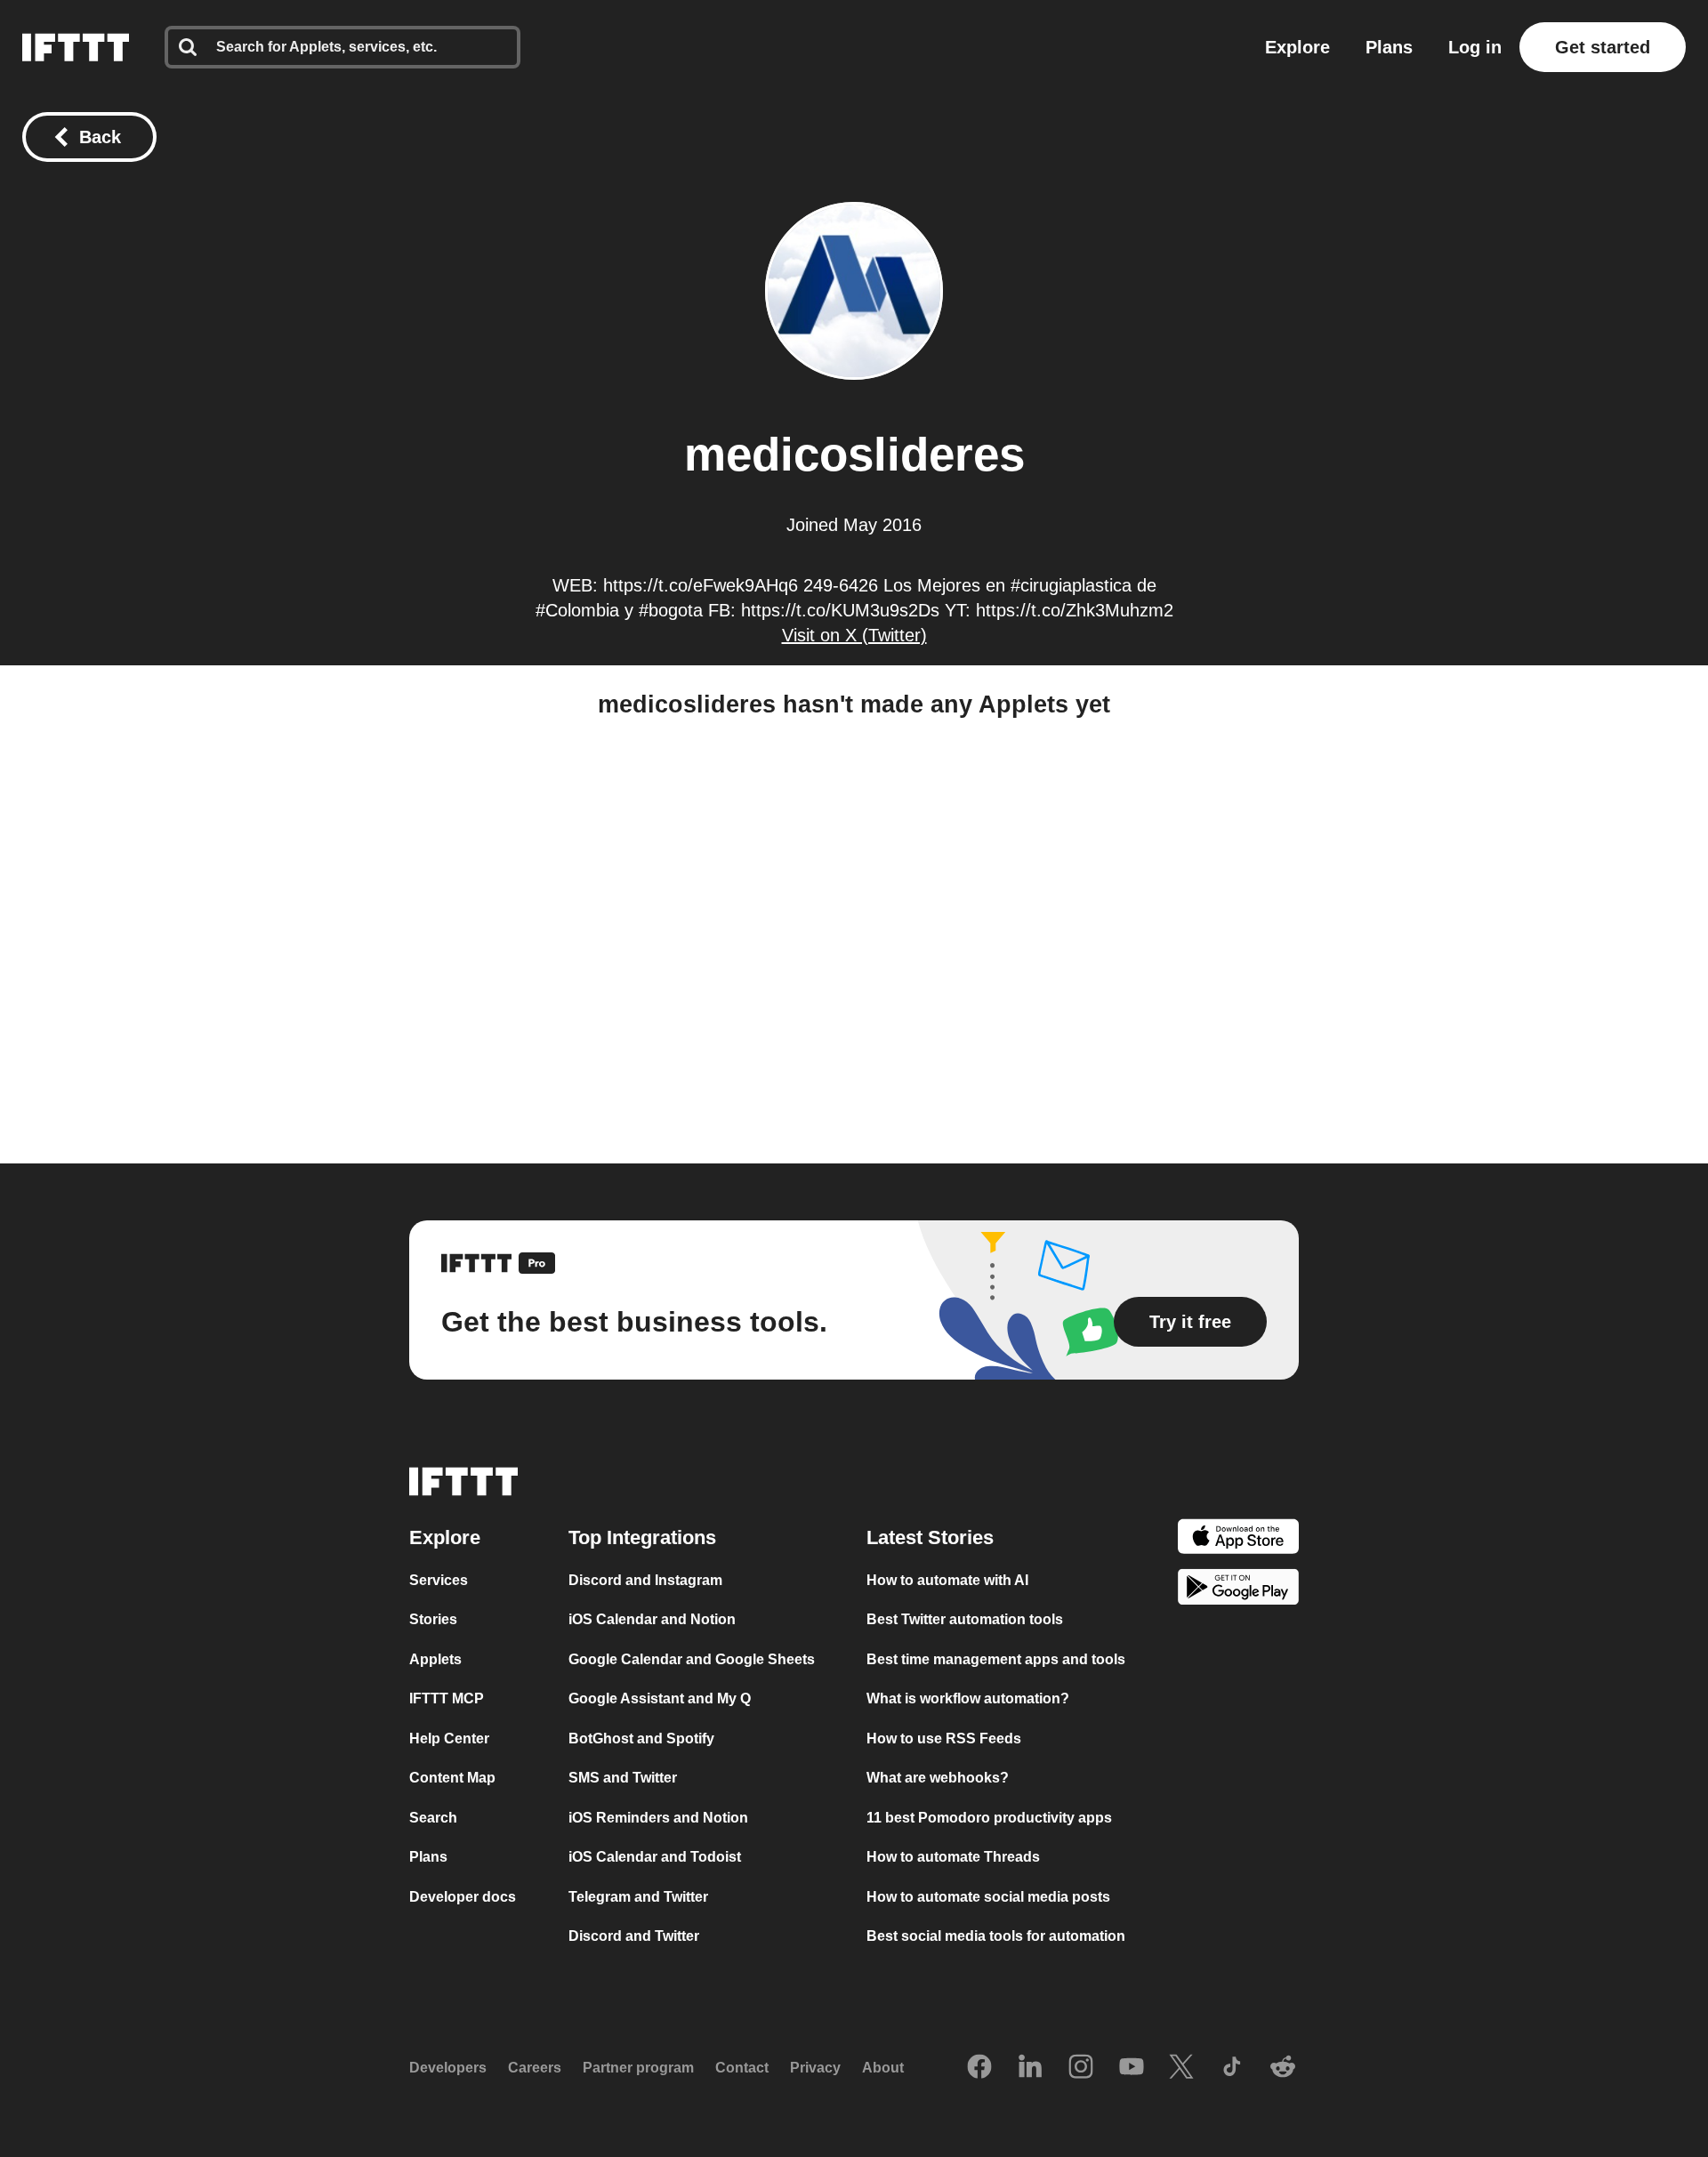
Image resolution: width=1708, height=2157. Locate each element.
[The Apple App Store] (1238, 1539)
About (883, 2068)
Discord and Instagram (645, 1580)
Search (433, 1818)
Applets (435, 1659)
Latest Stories (930, 1537)
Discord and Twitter (634, 1936)
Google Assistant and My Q (660, 1698)
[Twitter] (1181, 2068)
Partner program (638, 2068)
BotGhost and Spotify (641, 1738)
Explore (1297, 47)
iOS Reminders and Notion (658, 1818)
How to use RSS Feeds (944, 1738)
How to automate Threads (953, 1857)
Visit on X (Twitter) (854, 635)
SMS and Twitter (623, 1778)
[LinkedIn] (1030, 2068)
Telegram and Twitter (638, 1897)
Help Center (449, 1738)
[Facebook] (979, 2068)
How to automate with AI (947, 1580)
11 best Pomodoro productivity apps (989, 1818)
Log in (1475, 47)
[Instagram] (1081, 2068)
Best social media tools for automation (996, 1936)
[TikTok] (1232, 2068)
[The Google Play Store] (1238, 1590)
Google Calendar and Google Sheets (692, 1659)
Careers (535, 2068)
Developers (448, 2068)
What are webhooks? (938, 1778)
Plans (1389, 47)
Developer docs (463, 1897)
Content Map (452, 1778)
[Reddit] (1283, 2068)
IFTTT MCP (447, 1698)
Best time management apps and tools (996, 1659)
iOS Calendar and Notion (652, 1619)
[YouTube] (1132, 2068)
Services (439, 1580)
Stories (433, 1619)
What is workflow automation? (968, 1698)
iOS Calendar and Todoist (655, 1857)
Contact (742, 2068)
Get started (1603, 47)
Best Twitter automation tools (965, 1619)
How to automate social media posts (988, 1897)
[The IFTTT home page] (76, 47)
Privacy (815, 2068)
